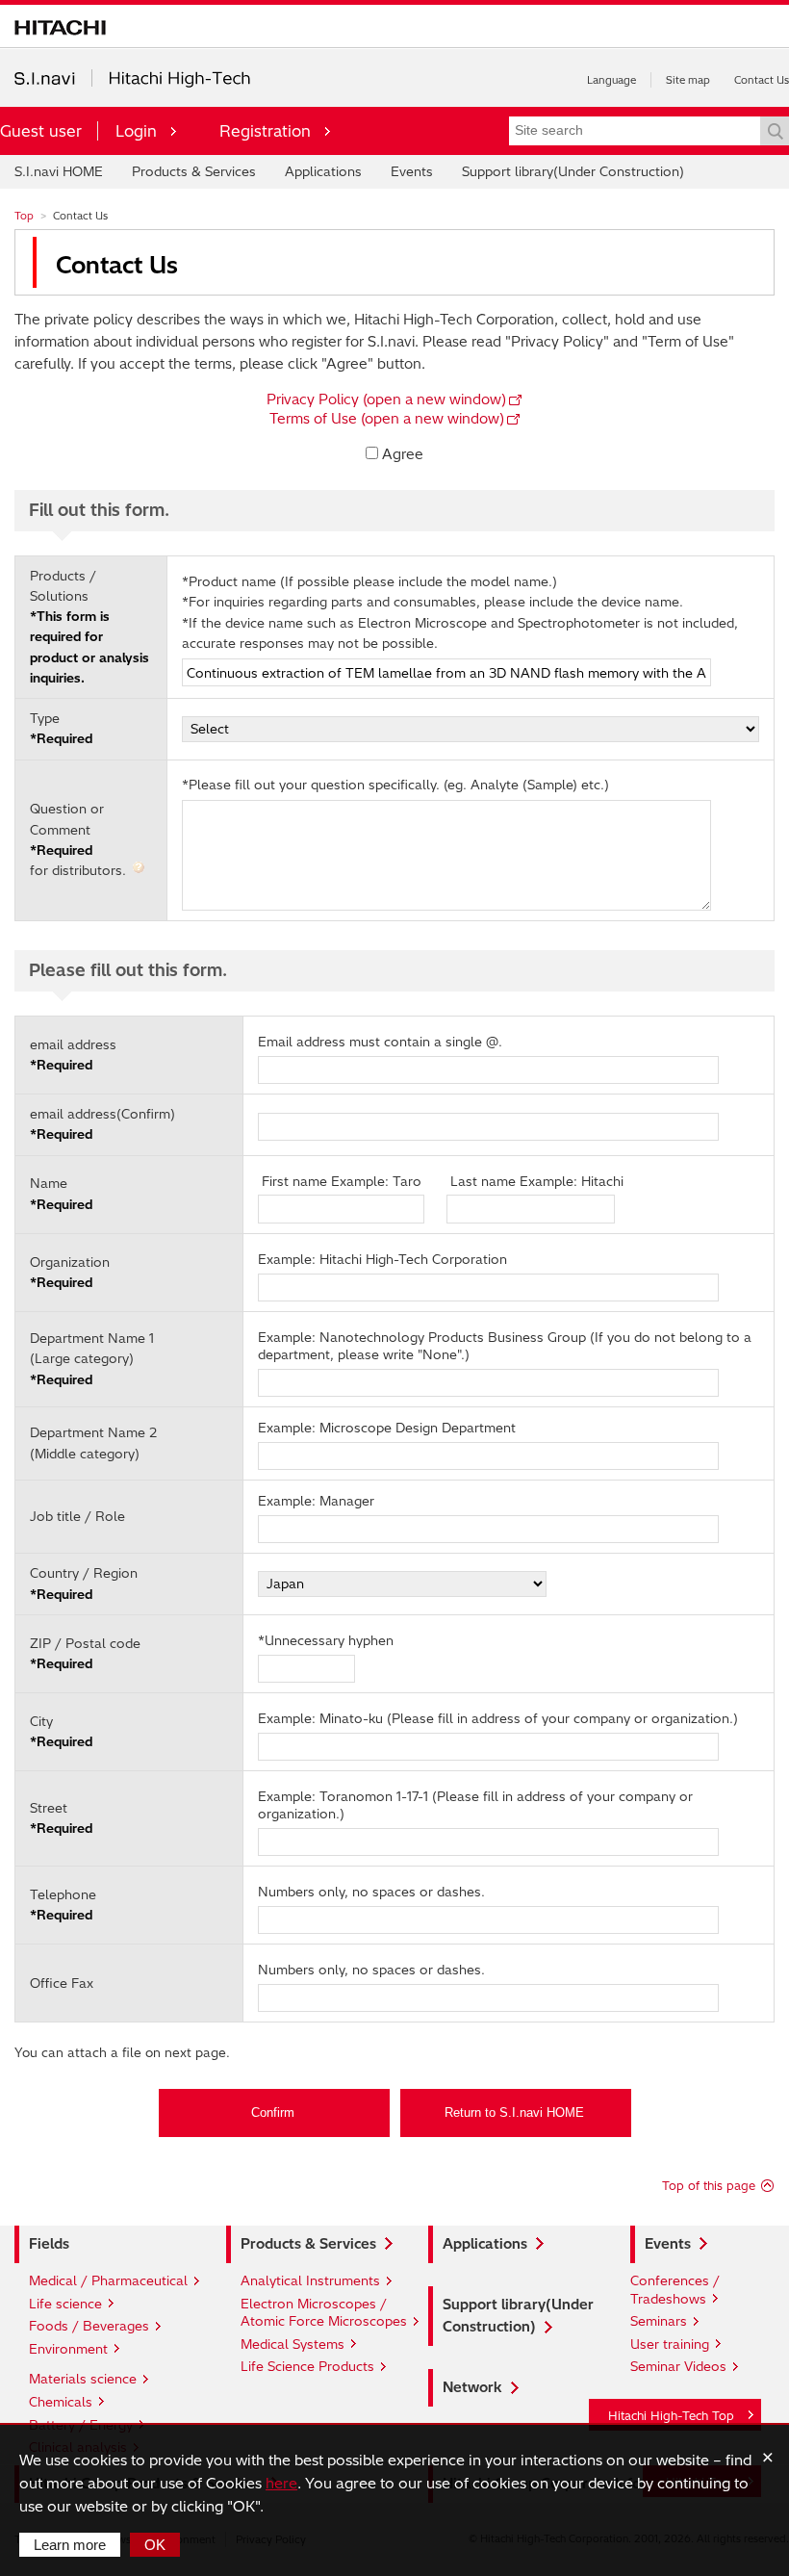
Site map (688, 80)
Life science (65, 2304)
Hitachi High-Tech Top (671, 2416)
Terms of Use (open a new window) (387, 419)
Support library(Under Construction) (573, 171)
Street (61, 1818)
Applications (323, 171)
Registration (265, 131)
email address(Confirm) (102, 1124)
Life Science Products (307, 2366)
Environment (68, 2349)
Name (61, 1193)
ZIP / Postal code (85, 1653)
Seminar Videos (678, 2366)
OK (155, 2545)
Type (61, 728)
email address (73, 1055)
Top (24, 216)
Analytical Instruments (310, 2280)
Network (472, 2387)
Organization (70, 1272)
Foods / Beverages (89, 2326)
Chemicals (61, 2402)
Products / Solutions (89, 627)
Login (136, 131)
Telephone (63, 1905)
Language (611, 80)
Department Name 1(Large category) (92, 1359)
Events (412, 171)
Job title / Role (77, 1516)
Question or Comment (80, 839)
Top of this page (709, 2186)
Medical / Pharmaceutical (108, 2280)
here (281, 2483)
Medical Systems (293, 2344)
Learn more (70, 2545)
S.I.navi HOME (59, 171)
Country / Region (84, 1583)
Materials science (83, 2379)
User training (670, 2344)
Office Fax (62, 1983)
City (61, 1731)
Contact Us (762, 80)
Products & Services (194, 171)
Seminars (659, 2321)
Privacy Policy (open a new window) (386, 399)
